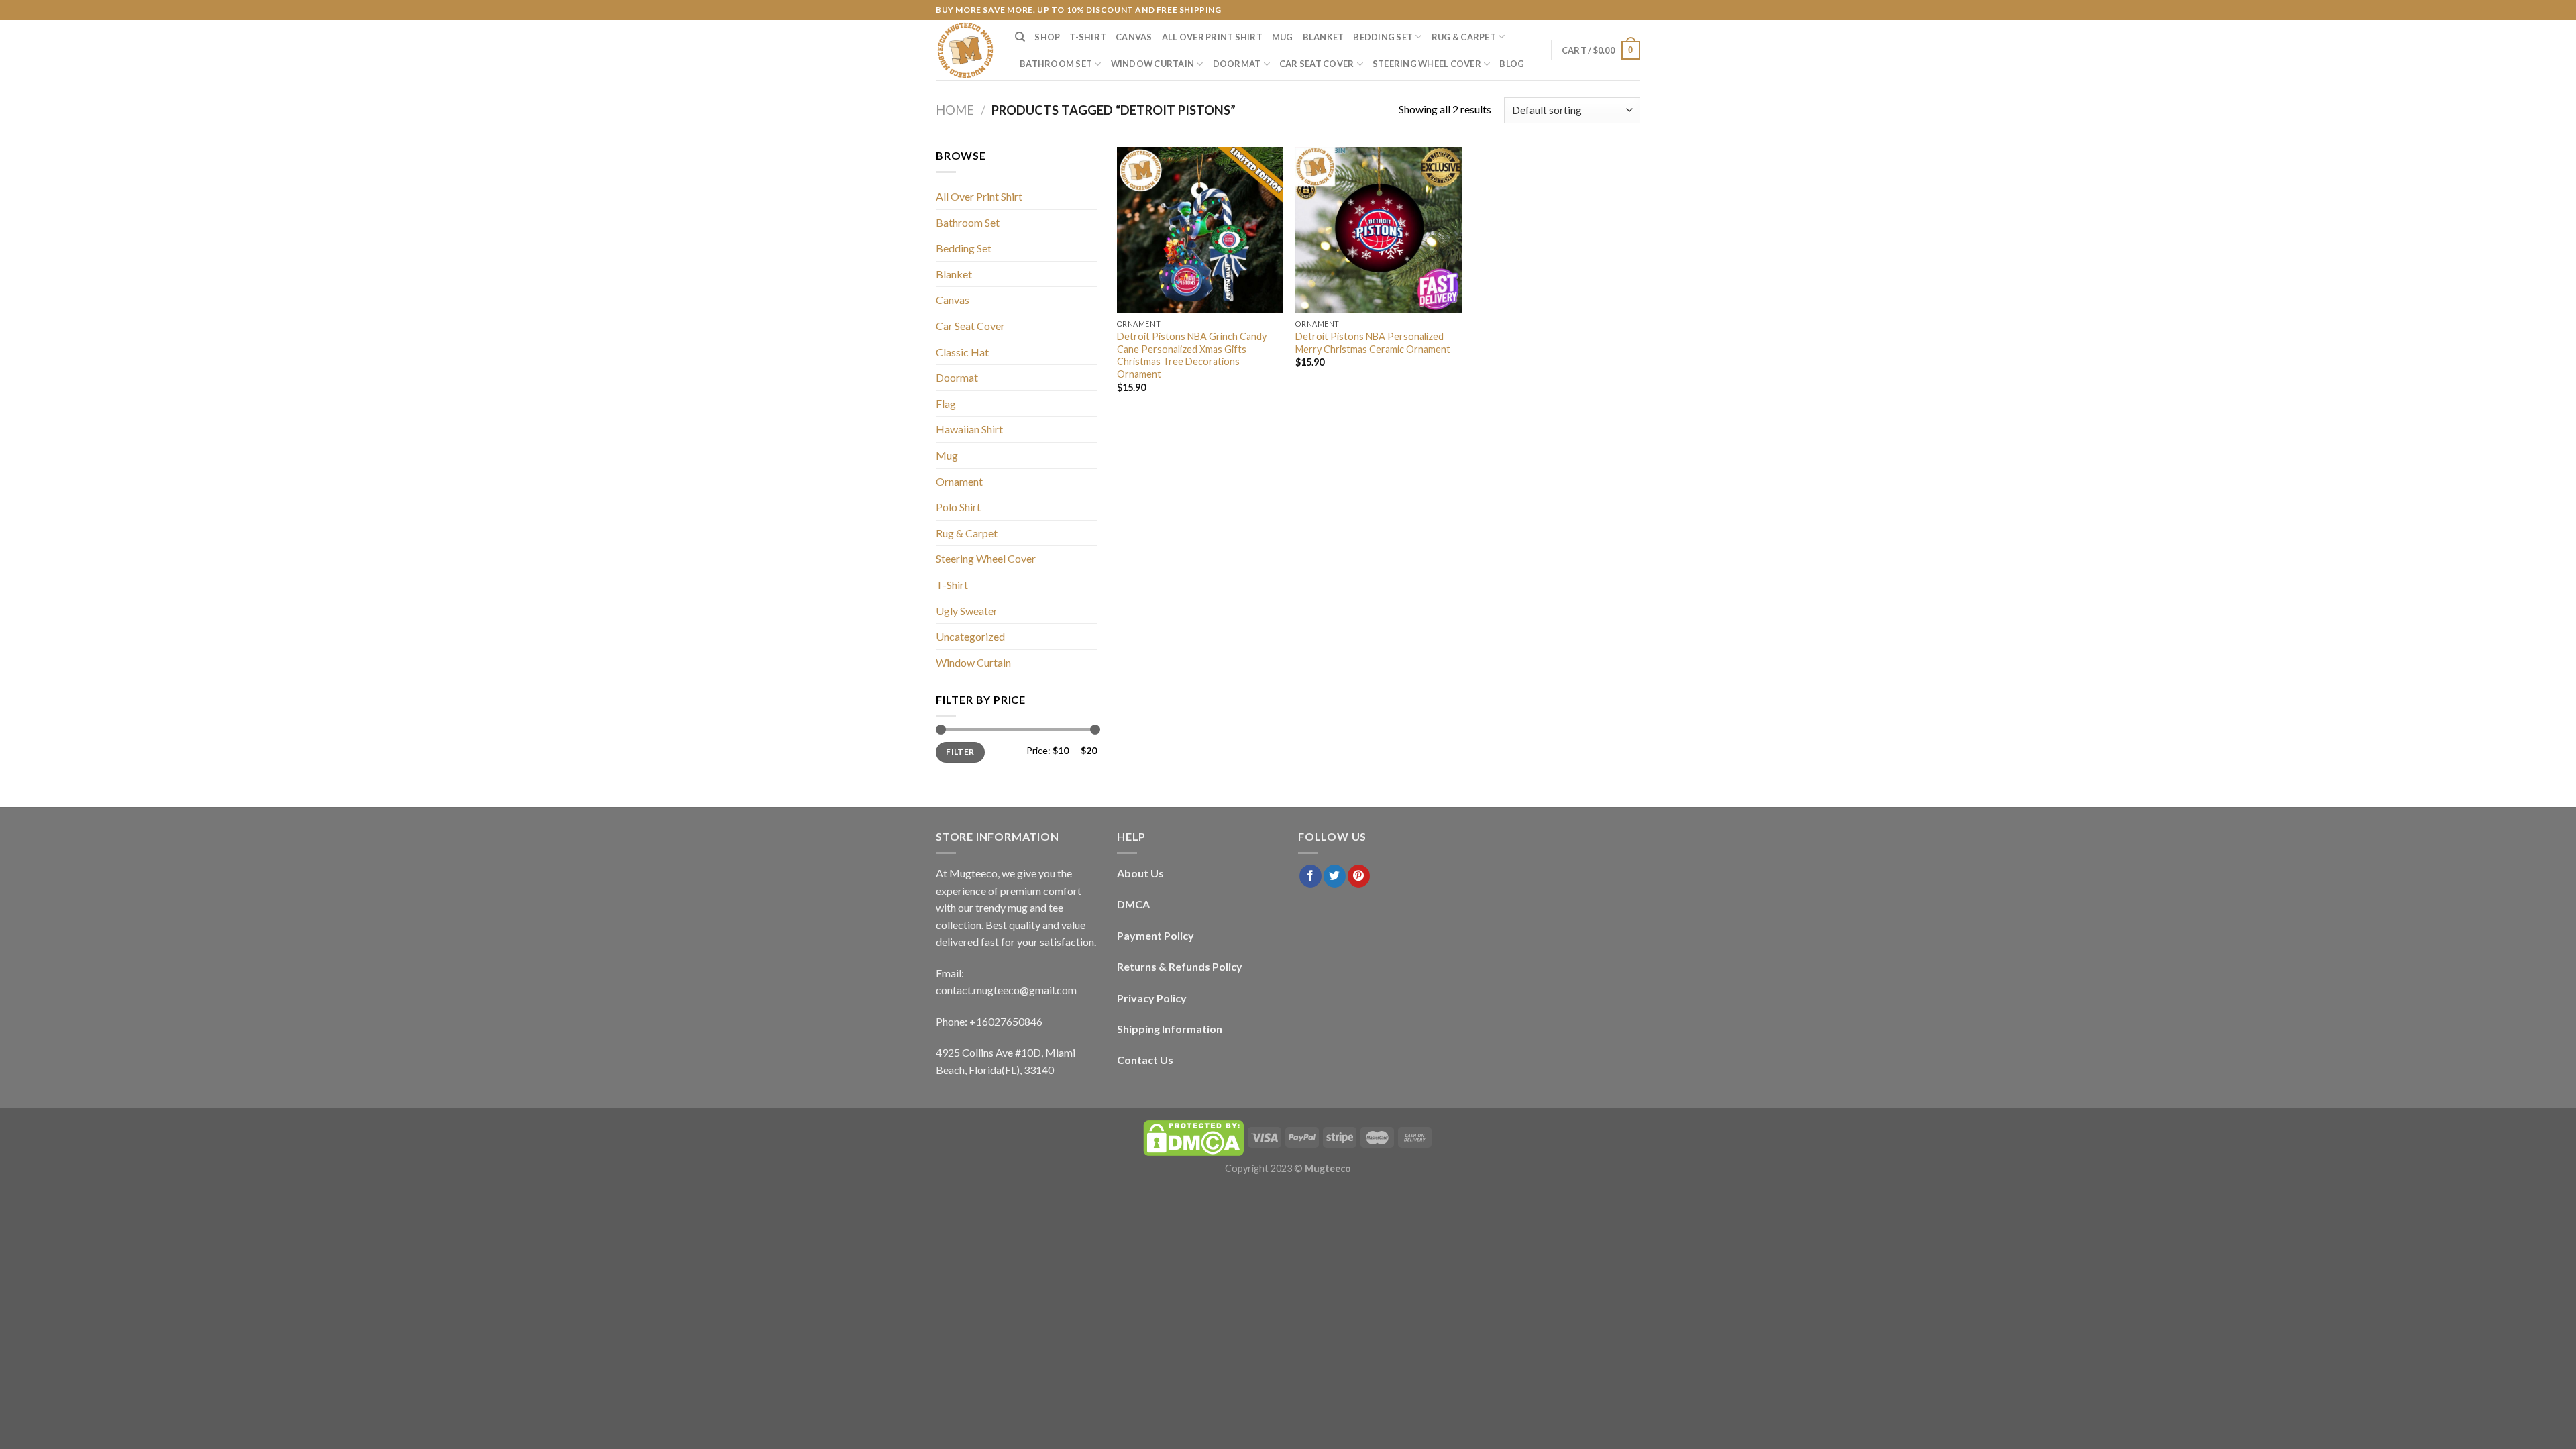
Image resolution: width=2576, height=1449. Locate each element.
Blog (1512, 64)
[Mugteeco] (965, 50)
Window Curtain (1153, 64)
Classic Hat (962, 352)
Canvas (1134, 37)
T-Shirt (1088, 37)
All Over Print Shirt (1212, 37)
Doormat (1237, 64)
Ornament (959, 481)
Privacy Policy (1152, 998)
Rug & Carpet (1464, 37)
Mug (1283, 37)
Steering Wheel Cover (1427, 64)
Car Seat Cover (1317, 64)
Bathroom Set (1056, 64)
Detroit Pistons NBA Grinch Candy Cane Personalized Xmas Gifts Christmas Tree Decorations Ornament (1192, 355)
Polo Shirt (958, 507)
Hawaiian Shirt (969, 429)
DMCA (1133, 904)
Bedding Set (1383, 37)
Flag (946, 404)
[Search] (1020, 37)
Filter (960, 752)
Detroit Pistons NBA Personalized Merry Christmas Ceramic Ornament (1373, 343)
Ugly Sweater (967, 611)
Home (955, 110)
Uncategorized (970, 636)
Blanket (1324, 37)
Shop (1047, 37)
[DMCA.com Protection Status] (1193, 1137)
